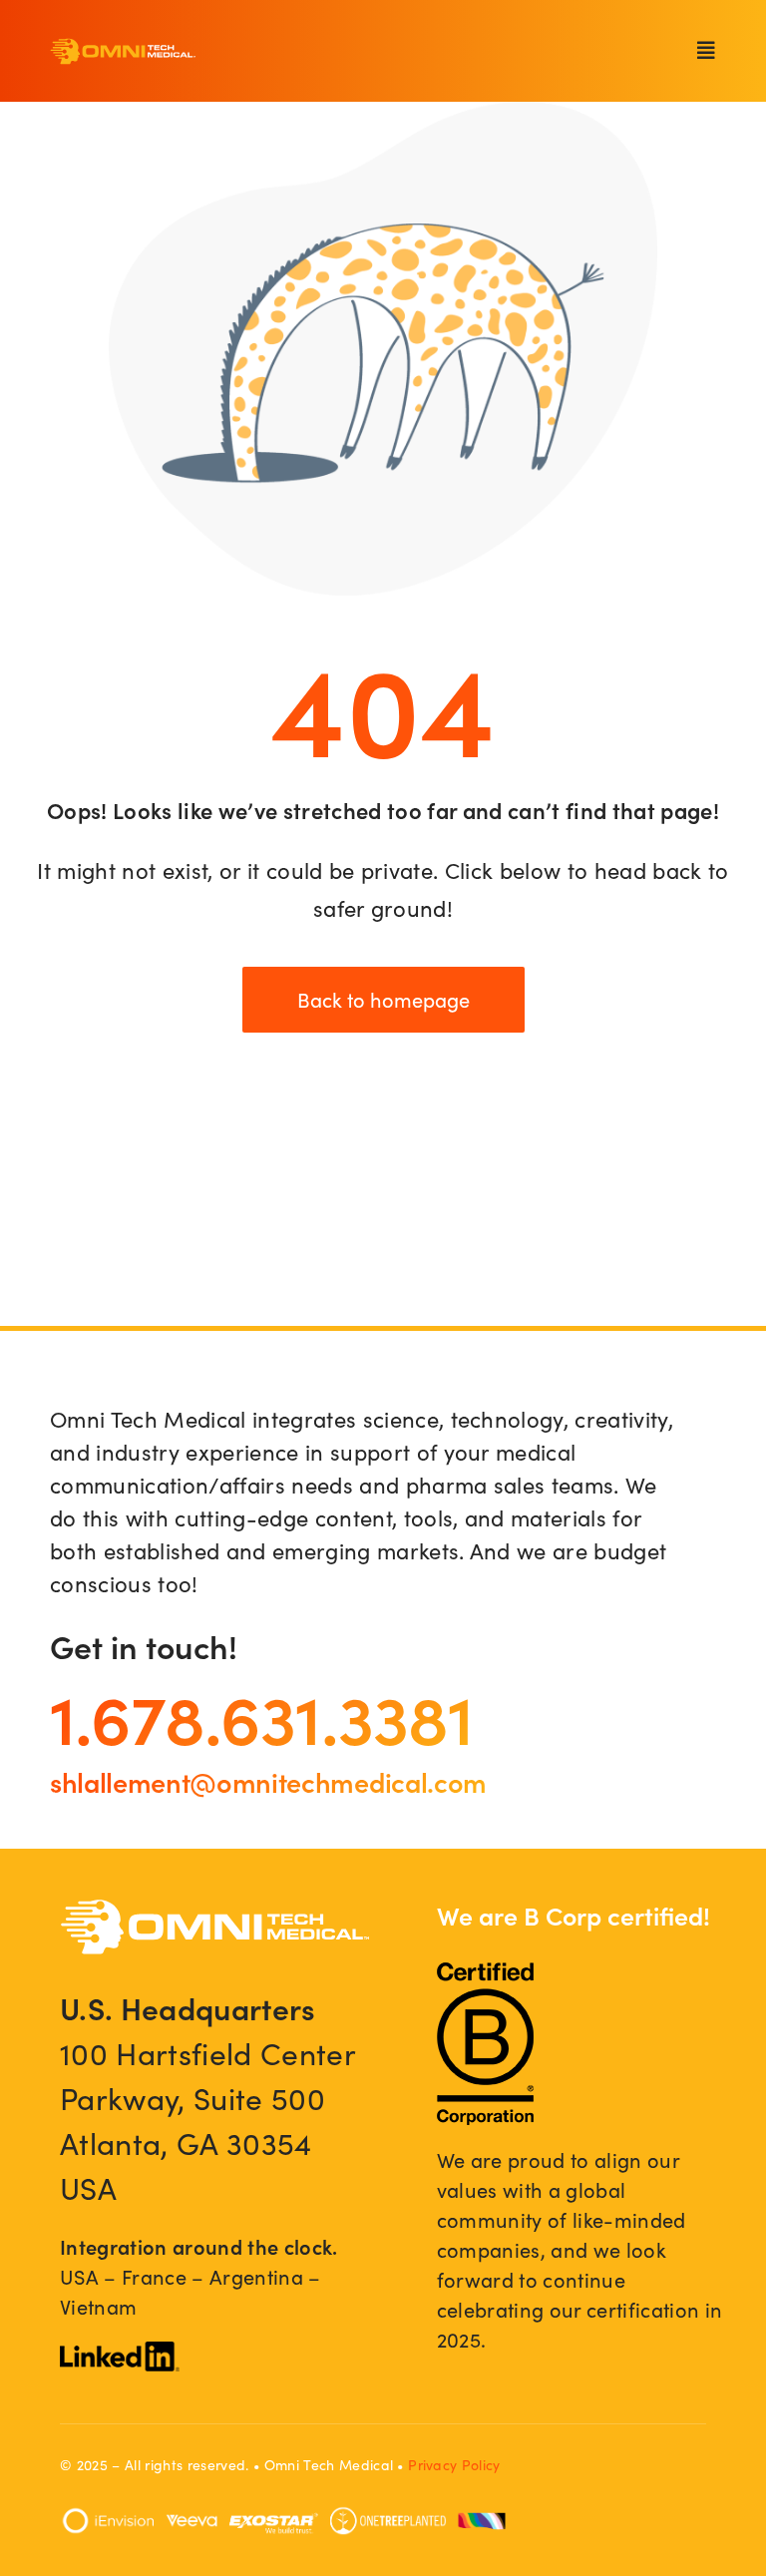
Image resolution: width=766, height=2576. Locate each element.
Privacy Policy (454, 2465)
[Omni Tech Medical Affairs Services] (123, 49)
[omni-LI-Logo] (120, 2353)
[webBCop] (485, 1973)
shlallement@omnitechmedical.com (268, 1781)
